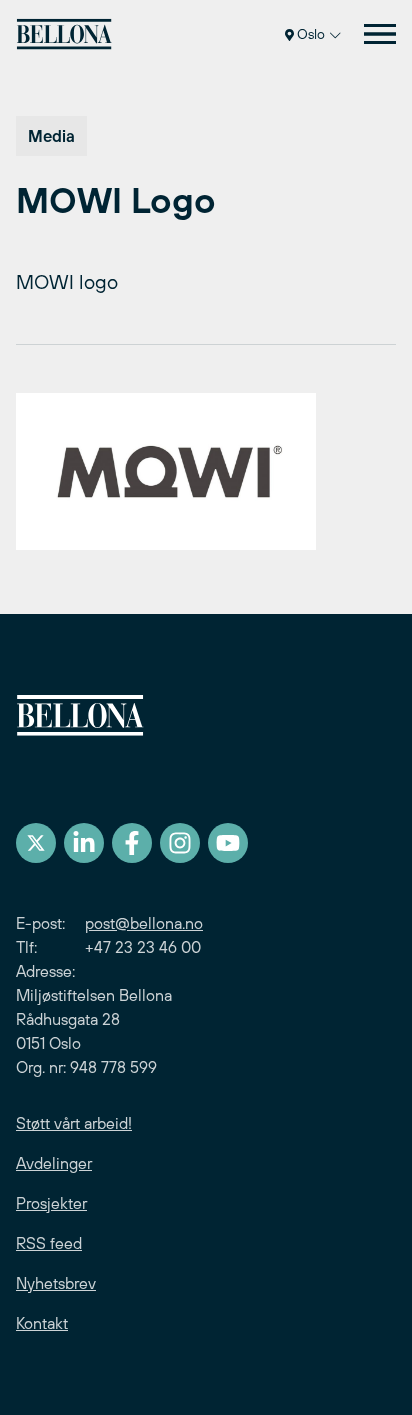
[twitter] (36, 843)
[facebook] (132, 843)
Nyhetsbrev (56, 1283)
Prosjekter (51, 1203)
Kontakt (42, 1323)
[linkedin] (84, 843)
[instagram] (180, 843)
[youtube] (228, 843)
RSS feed (49, 1243)
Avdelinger (54, 1163)
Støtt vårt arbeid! (74, 1123)
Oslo (311, 34)
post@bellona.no (144, 923)
